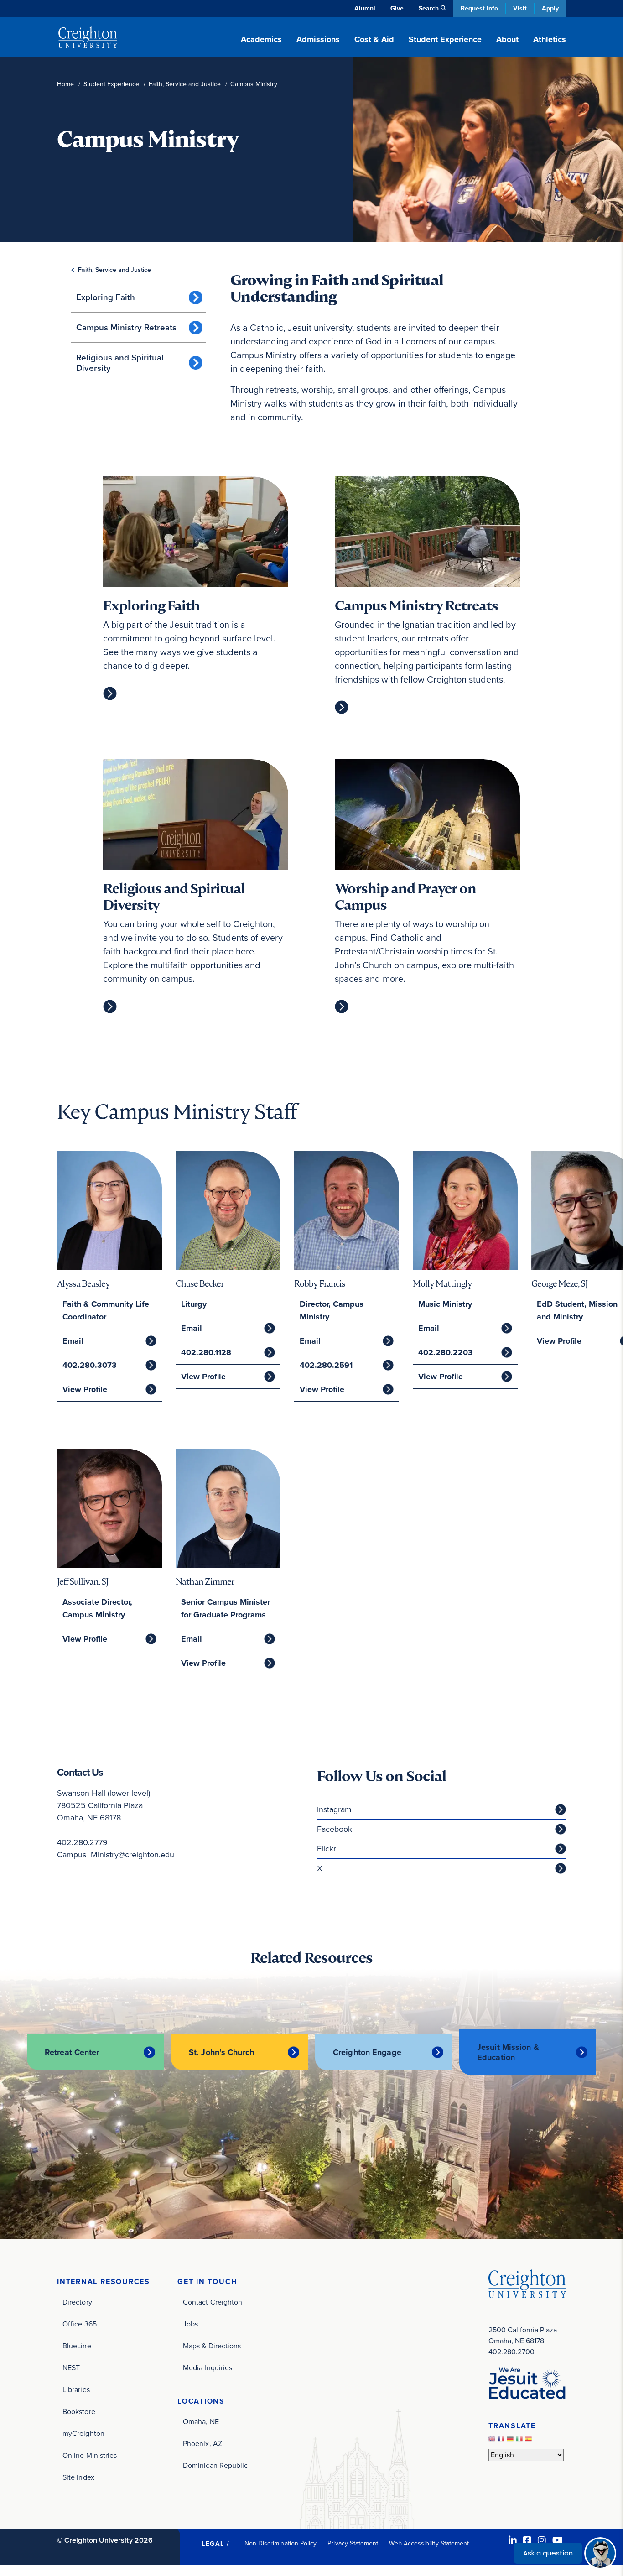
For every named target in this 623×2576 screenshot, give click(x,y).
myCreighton (83, 2433)
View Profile (85, 1389)
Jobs (190, 2324)
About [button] (507, 39)
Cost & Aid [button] (374, 39)
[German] (511, 2441)
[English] (493, 2441)
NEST (71, 2368)
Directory (77, 2302)
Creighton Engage (367, 2052)
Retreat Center (72, 2052)
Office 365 (80, 2324)
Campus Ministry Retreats (126, 327)
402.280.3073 (90, 1365)
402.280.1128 (206, 1352)
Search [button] (429, 8)
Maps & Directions (212, 2346)
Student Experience (111, 84)
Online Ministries (90, 2455)
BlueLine (77, 2346)
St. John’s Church (221, 2052)
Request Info (479, 8)
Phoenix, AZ (202, 2443)
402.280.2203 (446, 1352)
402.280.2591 (326, 1365)
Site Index (78, 2477)
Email (73, 1341)
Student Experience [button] (445, 39)
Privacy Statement (353, 2543)
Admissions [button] (318, 39)
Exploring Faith (106, 297)
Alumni (365, 8)
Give (397, 8)
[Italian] (520, 2441)
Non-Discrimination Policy (281, 2543)
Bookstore (79, 2412)
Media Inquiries (208, 2368)
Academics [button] (261, 39)
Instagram (334, 1809)
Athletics (550, 39)
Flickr (327, 1849)
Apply (550, 8)
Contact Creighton (213, 2302)
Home (65, 84)
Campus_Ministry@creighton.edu (116, 1855)
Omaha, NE (201, 2422)
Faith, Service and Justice (185, 84)
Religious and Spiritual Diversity (120, 363)
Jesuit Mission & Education (508, 2052)
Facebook (335, 1829)
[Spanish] (530, 2441)
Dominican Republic (215, 2465)
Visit (520, 8)
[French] (502, 2441)
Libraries (76, 2390)
